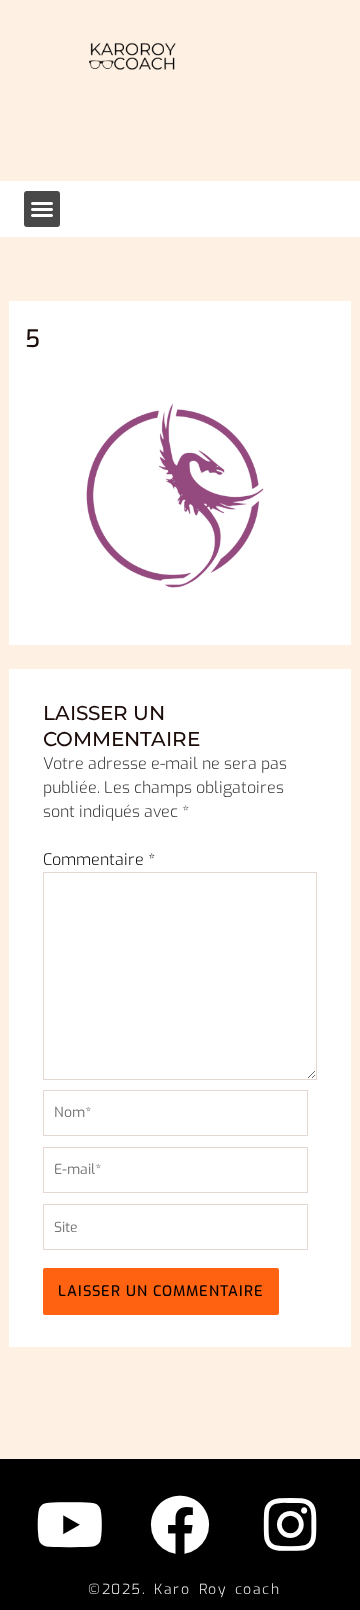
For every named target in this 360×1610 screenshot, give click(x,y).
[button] (42, 209)
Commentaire (99, 859)
